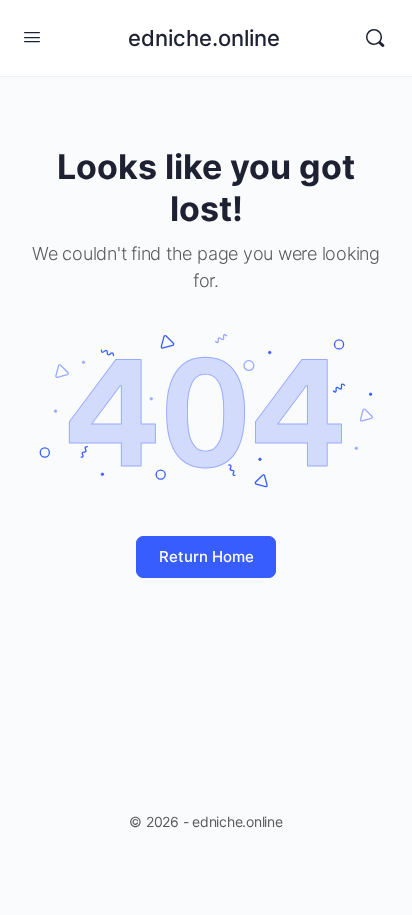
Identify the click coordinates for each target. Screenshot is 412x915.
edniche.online (204, 38)
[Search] (375, 38)
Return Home (206, 556)
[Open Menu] (32, 36)
